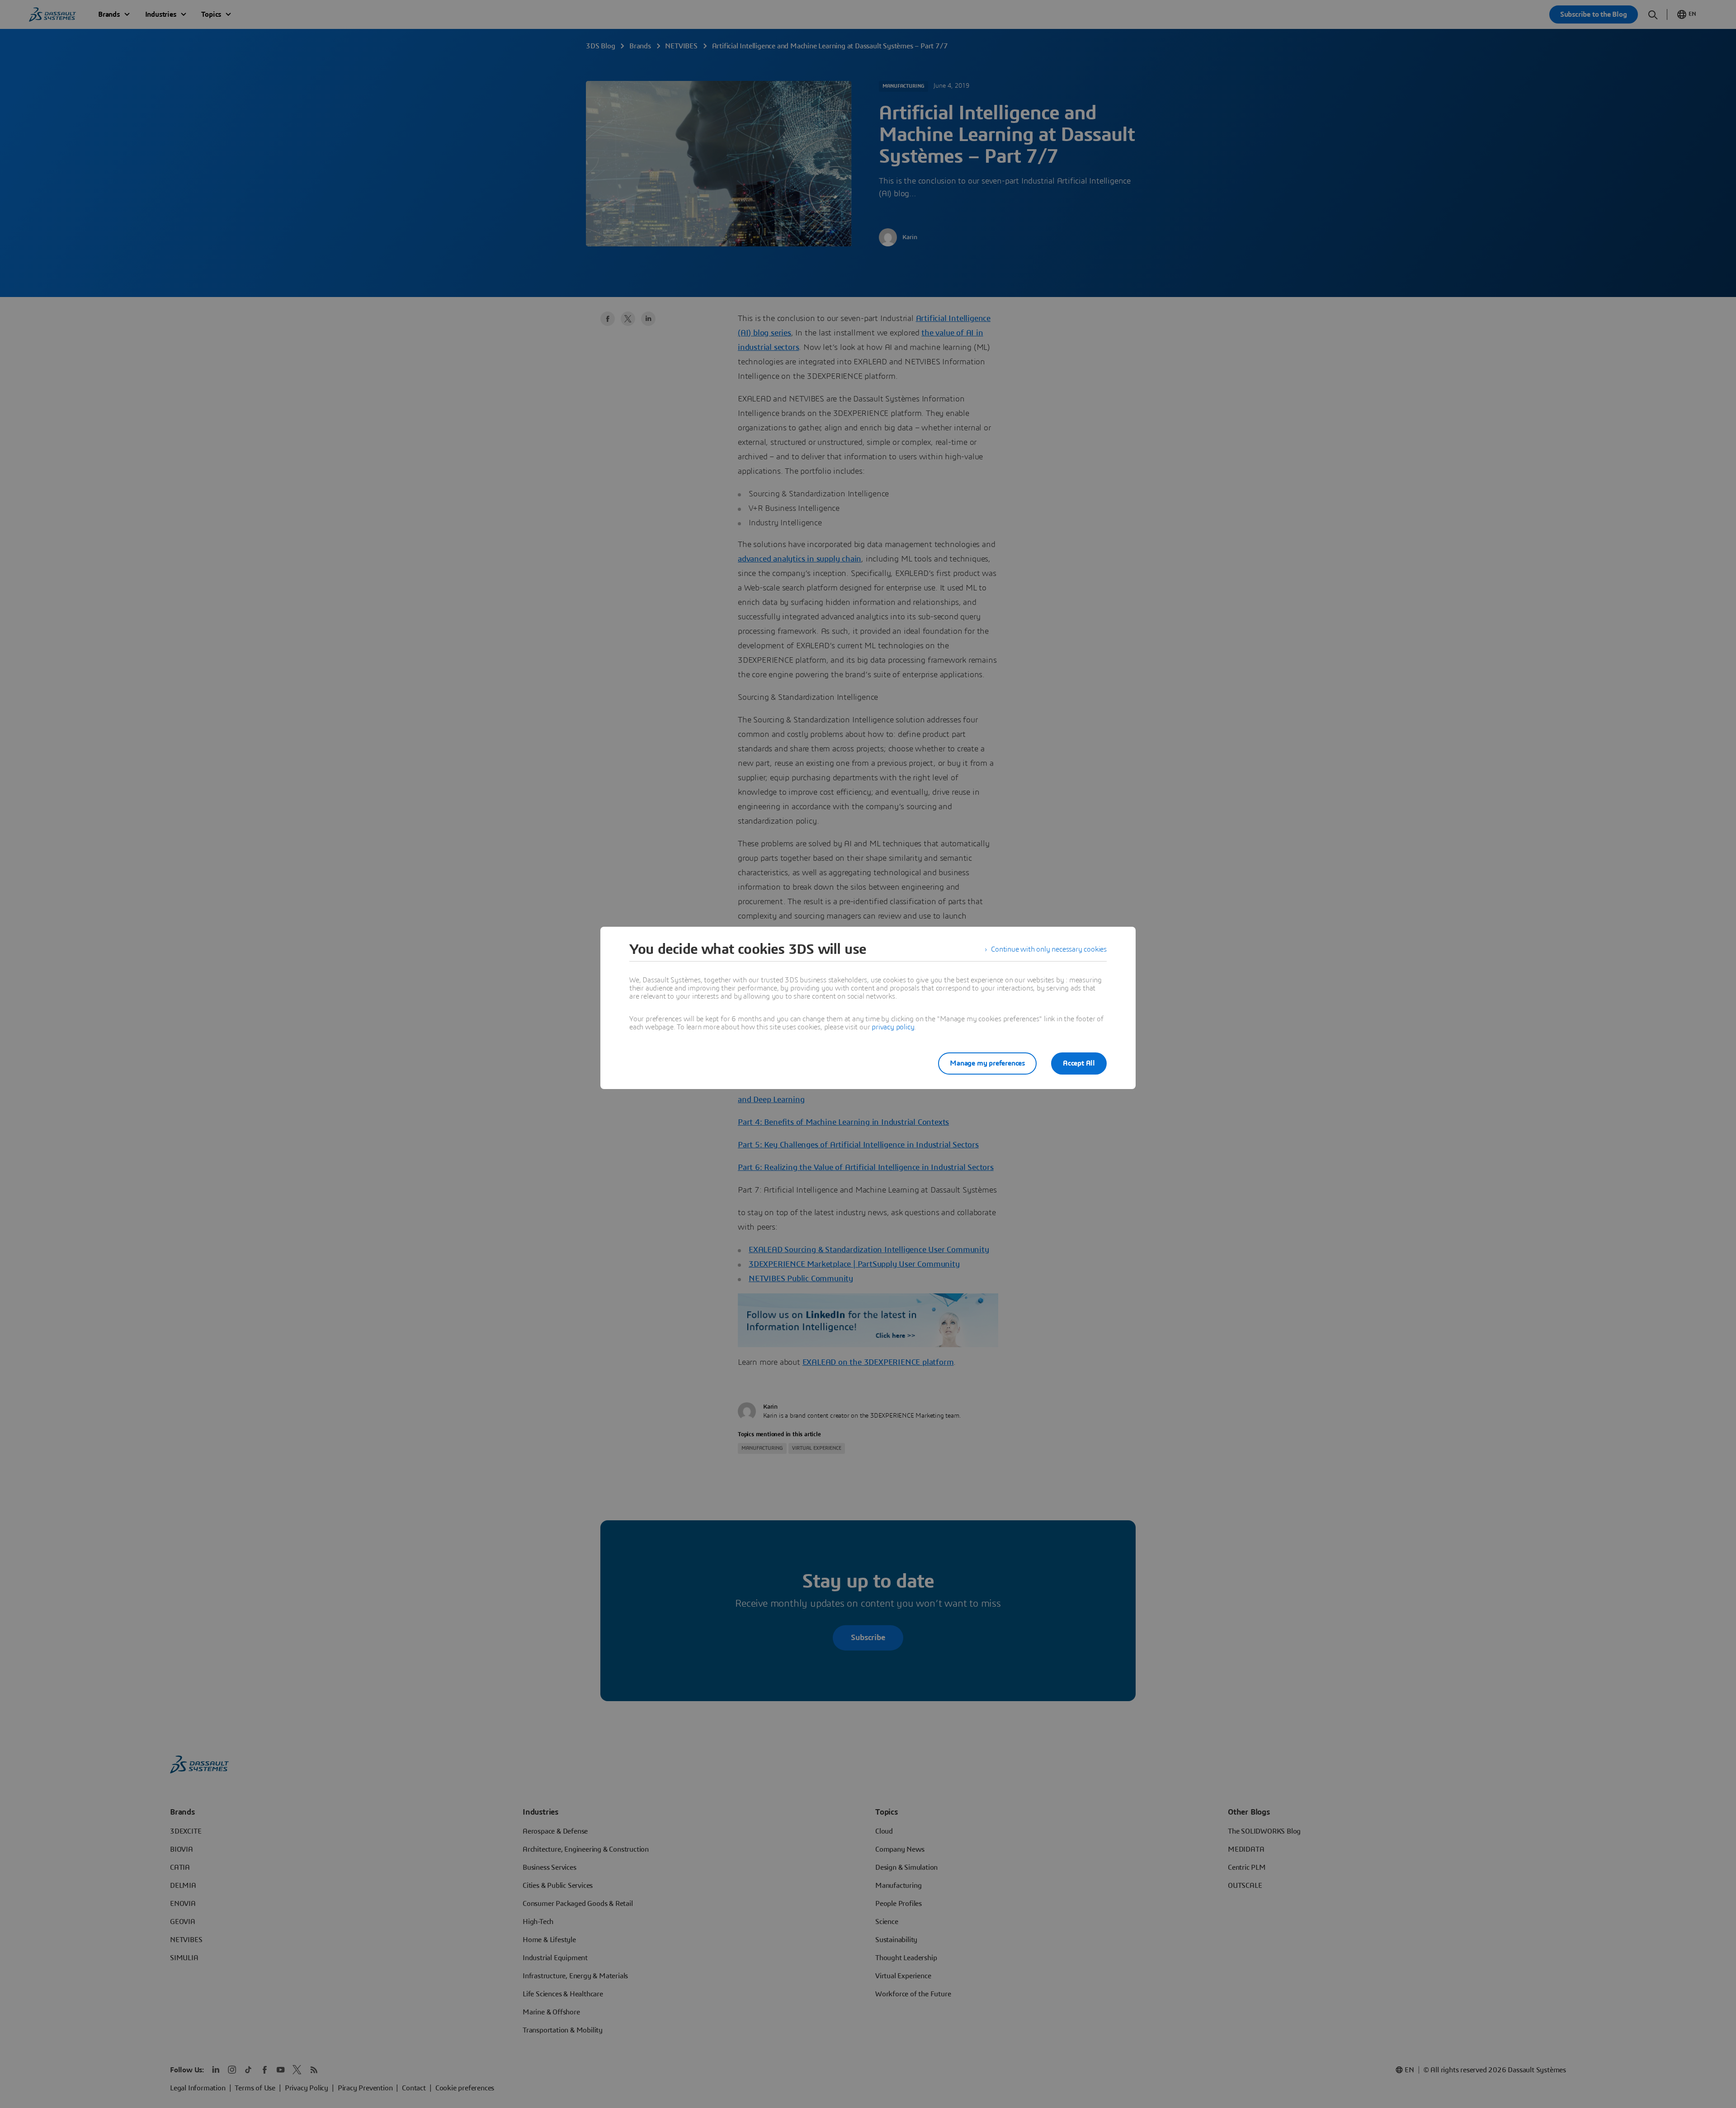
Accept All (1079, 1063)
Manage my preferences (987, 1063)
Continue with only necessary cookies (1049, 949)
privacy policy (893, 1027)
